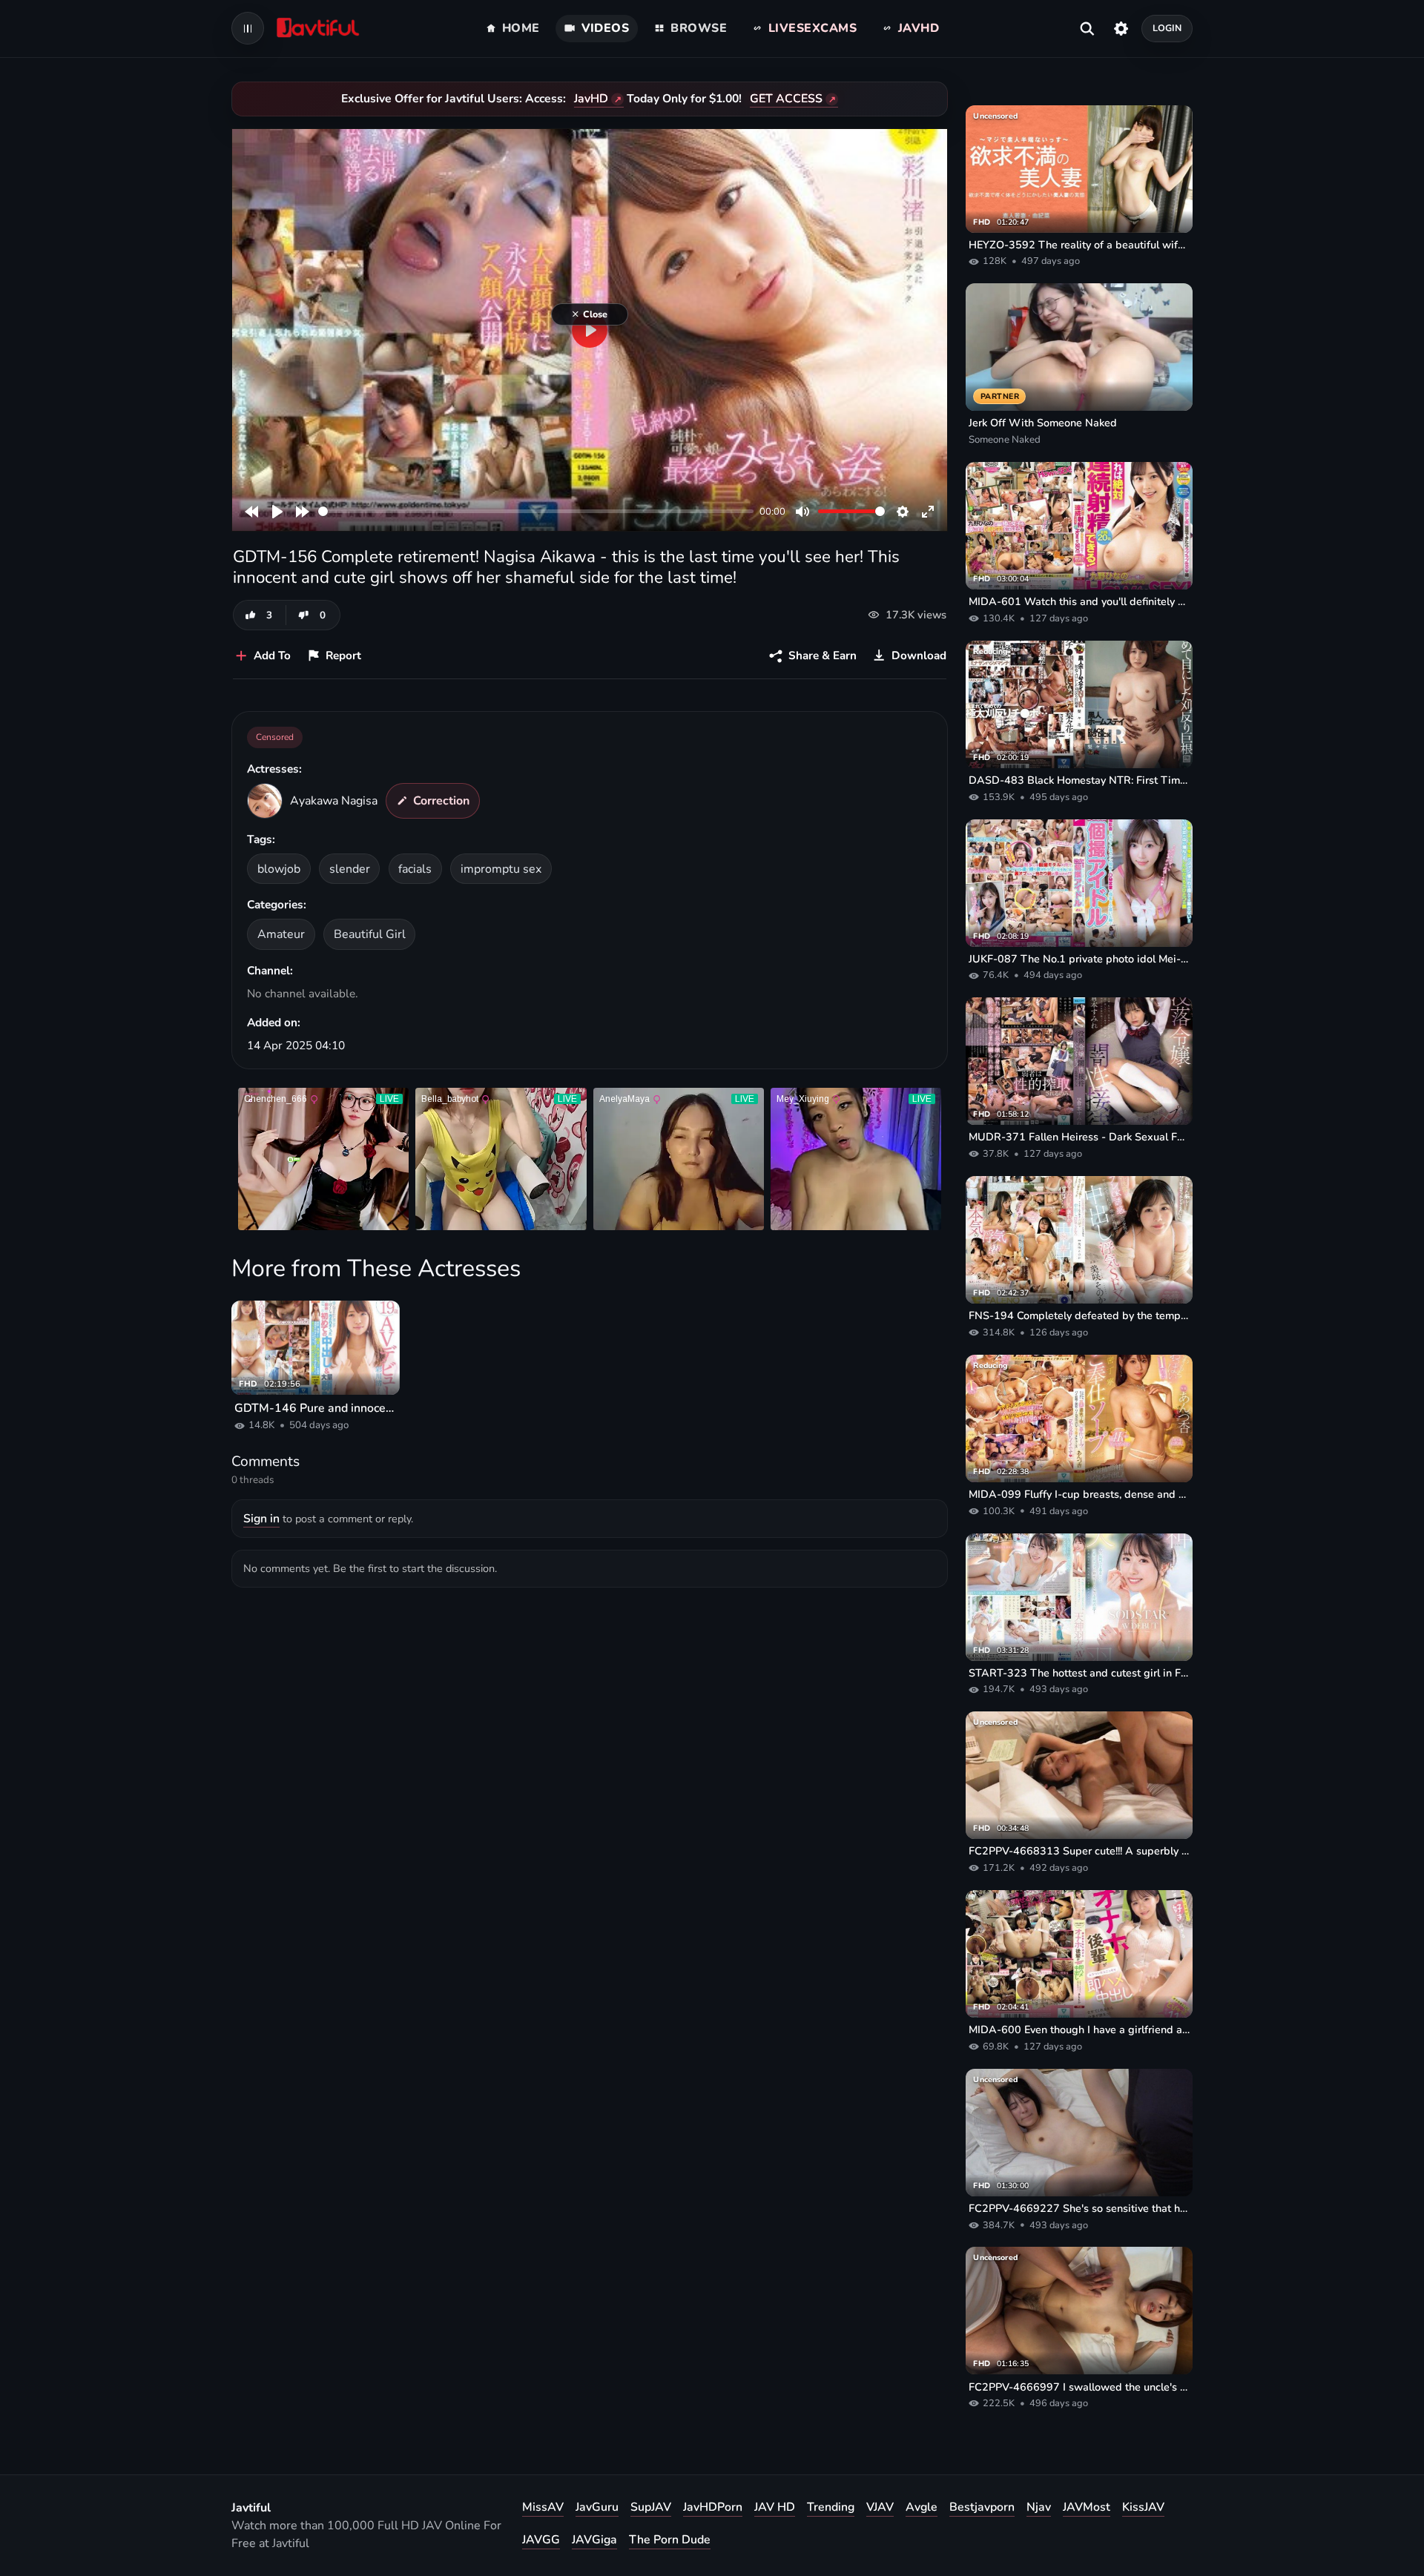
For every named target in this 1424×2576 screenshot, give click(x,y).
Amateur (281, 934)
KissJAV (1143, 2507)
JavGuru (597, 2507)
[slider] (536, 511)
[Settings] (1121, 28)
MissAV (543, 2507)
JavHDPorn (713, 2507)
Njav (1039, 2507)
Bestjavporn (982, 2507)
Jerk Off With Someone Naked (1043, 423)
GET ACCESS (786, 99)
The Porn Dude (670, 2540)
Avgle (922, 2507)
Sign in (261, 1519)
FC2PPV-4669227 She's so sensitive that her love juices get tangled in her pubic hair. (1079, 2208)
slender (350, 869)
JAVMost (1087, 2507)
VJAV (880, 2507)
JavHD (591, 99)
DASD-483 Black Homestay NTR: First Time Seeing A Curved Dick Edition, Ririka (1079, 780)
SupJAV (651, 2507)
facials (415, 869)
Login (1167, 28)
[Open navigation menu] (248, 28)
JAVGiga (594, 2540)
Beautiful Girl (370, 934)
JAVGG (541, 2540)
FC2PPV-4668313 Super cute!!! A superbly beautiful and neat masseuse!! (1079, 1851)
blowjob (279, 869)
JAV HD (775, 2507)
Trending (831, 2507)
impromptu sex (501, 869)
